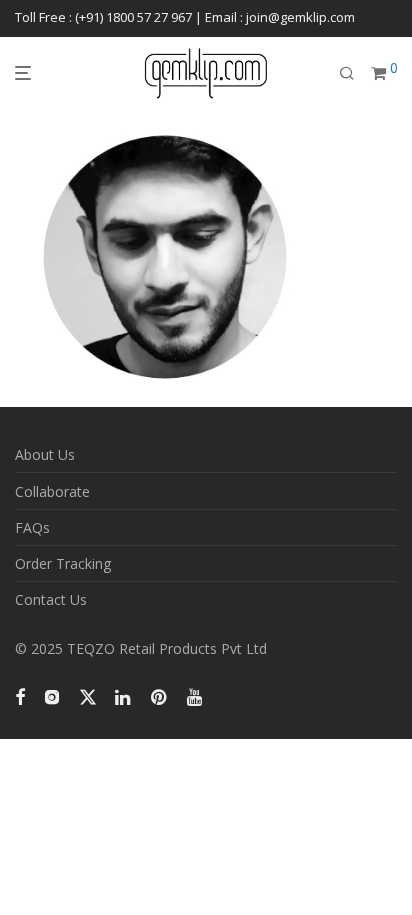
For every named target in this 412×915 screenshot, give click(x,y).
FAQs (32, 527)
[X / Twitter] (88, 694)
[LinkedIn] (124, 694)
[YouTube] (196, 694)
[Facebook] (20, 694)
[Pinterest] (160, 694)
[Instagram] (52, 694)
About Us (45, 454)
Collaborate (52, 491)
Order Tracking (63, 563)
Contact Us (51, 599)
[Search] (347, 73)
